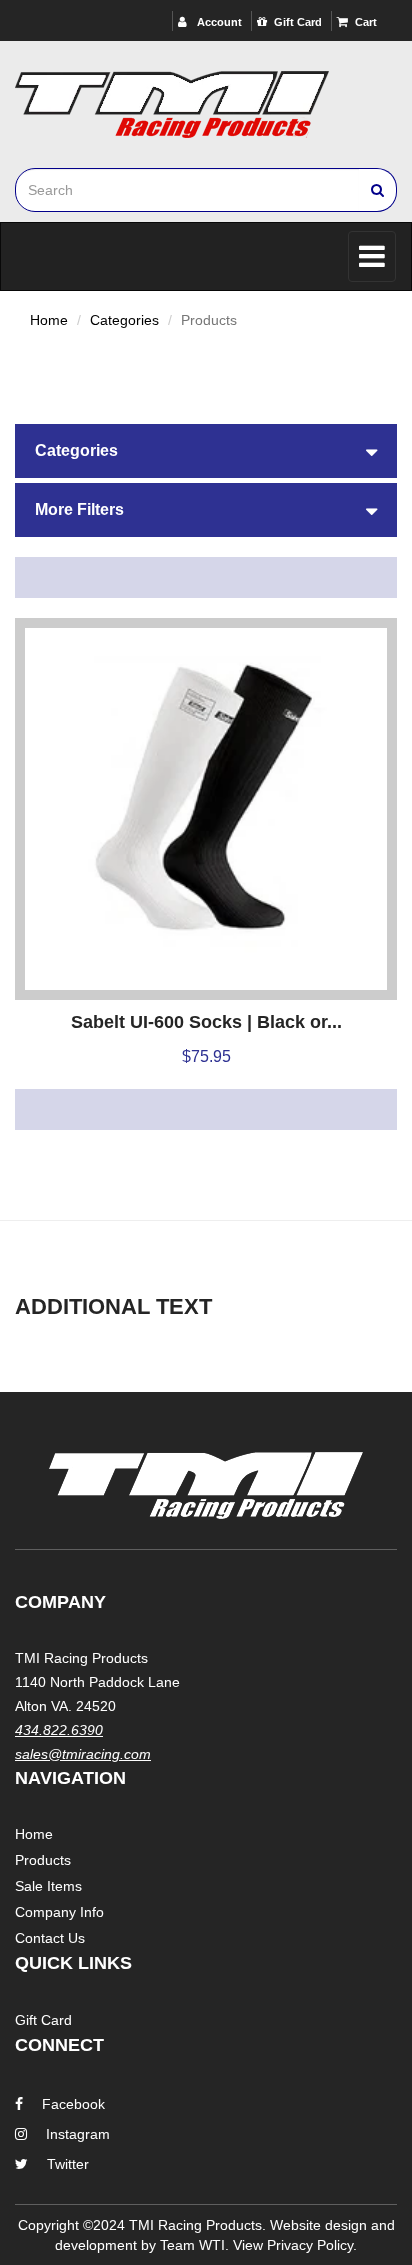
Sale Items (48, 1886)
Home (49, 320)
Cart (366, 22)
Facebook (73, 2104)
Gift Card (298, 22)
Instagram (78, 2134)
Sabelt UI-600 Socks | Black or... (206, 1022)
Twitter (68, 2164)
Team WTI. (194, 2245)
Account (218, 22)
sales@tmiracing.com (83, 1754)
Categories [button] (76, 450)
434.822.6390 (59, 1730)
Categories (124, 320)
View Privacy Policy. (295, 2245)
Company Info (59, 1912)
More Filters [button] (79, 509)
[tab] (206, 451)
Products (43, 1860)
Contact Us (50, 1938)
